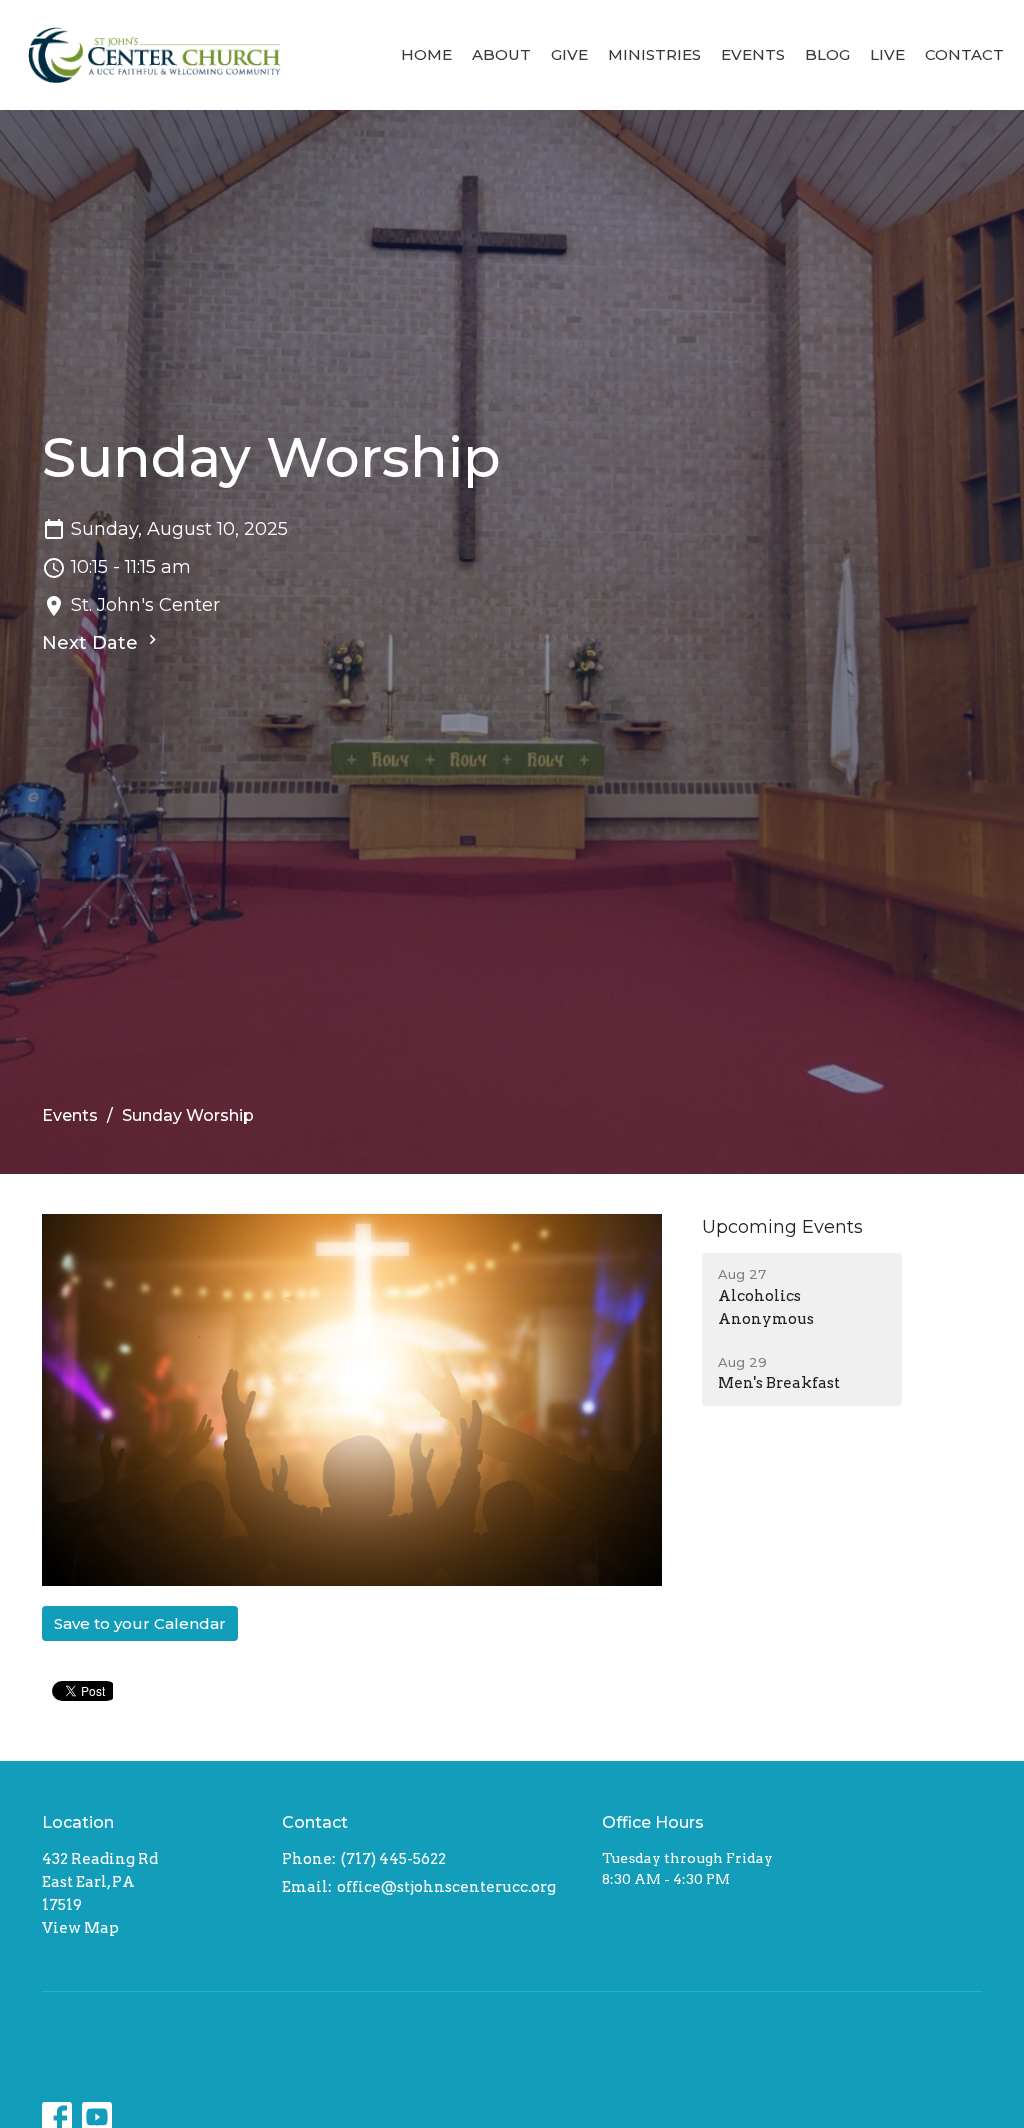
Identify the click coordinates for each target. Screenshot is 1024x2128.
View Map (80, 1928)
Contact (964, 54)
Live (887, 54)
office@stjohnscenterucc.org (446, 1887)
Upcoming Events (782, 1227)
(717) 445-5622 (393, 1859)
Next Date (92, 643)
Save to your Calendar (140, 1623)
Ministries (654, 54)
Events (753, 54)
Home (426, 54)
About (501, 54)
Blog (827, 54)
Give (569, 54)
